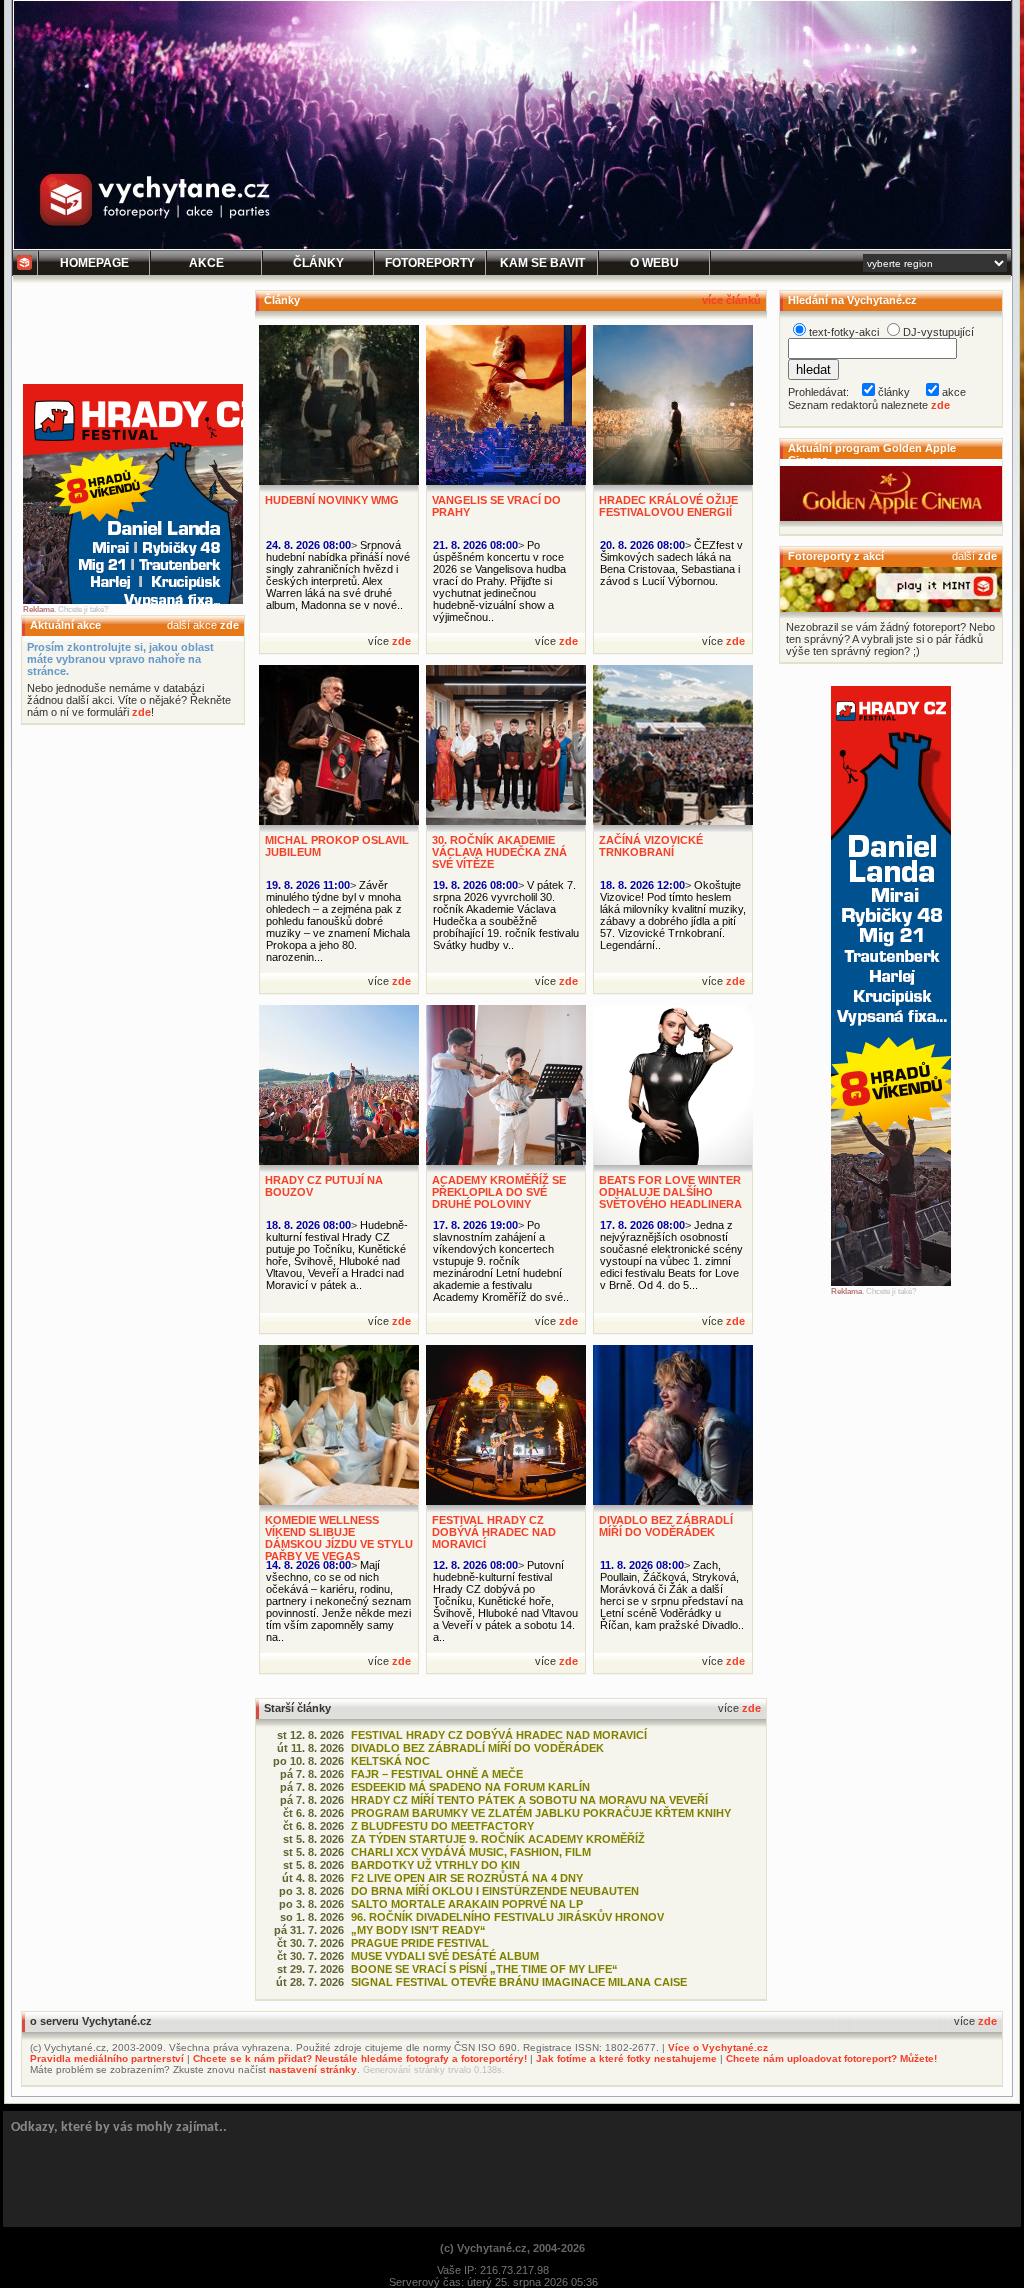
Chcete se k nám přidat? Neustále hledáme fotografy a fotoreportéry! (360, 2058)
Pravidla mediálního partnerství (107, 2058)
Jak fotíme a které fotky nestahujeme (626, 2058)
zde (229, 625)
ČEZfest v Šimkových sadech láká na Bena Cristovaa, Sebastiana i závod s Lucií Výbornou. (671, 563)
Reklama (38, 609)
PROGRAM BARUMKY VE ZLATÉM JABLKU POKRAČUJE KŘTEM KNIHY (541, 1813)
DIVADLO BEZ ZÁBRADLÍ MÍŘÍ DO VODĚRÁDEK (666, 1526)
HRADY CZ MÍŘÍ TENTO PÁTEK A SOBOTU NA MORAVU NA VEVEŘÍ (529, 1800)
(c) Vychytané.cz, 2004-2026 (512, 2248)
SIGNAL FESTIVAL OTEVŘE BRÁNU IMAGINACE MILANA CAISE (519, 1982)
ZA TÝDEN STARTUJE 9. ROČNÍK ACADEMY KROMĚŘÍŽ (498, 1839)
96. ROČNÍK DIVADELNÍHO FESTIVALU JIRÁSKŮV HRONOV (507, 1917)
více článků (731, 300)
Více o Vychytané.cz (718, 2047)
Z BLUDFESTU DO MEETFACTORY (442, 1826)
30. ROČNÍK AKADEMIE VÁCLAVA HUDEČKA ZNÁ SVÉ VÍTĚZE (499, 852)
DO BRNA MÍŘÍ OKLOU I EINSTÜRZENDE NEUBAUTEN (495, 1891)
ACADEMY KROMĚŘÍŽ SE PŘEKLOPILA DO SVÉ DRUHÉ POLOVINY (499, 1192)
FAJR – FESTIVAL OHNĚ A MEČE (437, 1774)
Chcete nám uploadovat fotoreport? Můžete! (831, 2058)
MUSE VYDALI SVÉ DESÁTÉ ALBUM (445, 1956)
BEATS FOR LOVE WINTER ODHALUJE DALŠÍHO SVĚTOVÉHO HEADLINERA (670, 1192)
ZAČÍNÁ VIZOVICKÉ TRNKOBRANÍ (651, 846)
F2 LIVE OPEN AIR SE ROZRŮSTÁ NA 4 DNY (467, 1878)
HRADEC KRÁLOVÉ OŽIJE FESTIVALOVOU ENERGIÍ (668, 506)
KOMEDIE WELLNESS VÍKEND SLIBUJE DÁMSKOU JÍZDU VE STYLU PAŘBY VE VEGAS (339, 1538)
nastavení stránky (313, 2069)
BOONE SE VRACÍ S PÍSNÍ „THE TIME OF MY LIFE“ (484, 1969)
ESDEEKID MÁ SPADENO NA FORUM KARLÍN (470, 1787)
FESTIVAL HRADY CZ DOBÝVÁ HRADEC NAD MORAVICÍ (494, 1532)
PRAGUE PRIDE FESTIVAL (420, 1943)
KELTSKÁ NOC (390, 1761)
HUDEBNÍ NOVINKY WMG (332, 500)
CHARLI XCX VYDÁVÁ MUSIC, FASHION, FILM (471, 1852)
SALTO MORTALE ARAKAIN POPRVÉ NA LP (467, 1904)
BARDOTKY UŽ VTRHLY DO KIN (435, 1865)
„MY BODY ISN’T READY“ (418, 1930)
